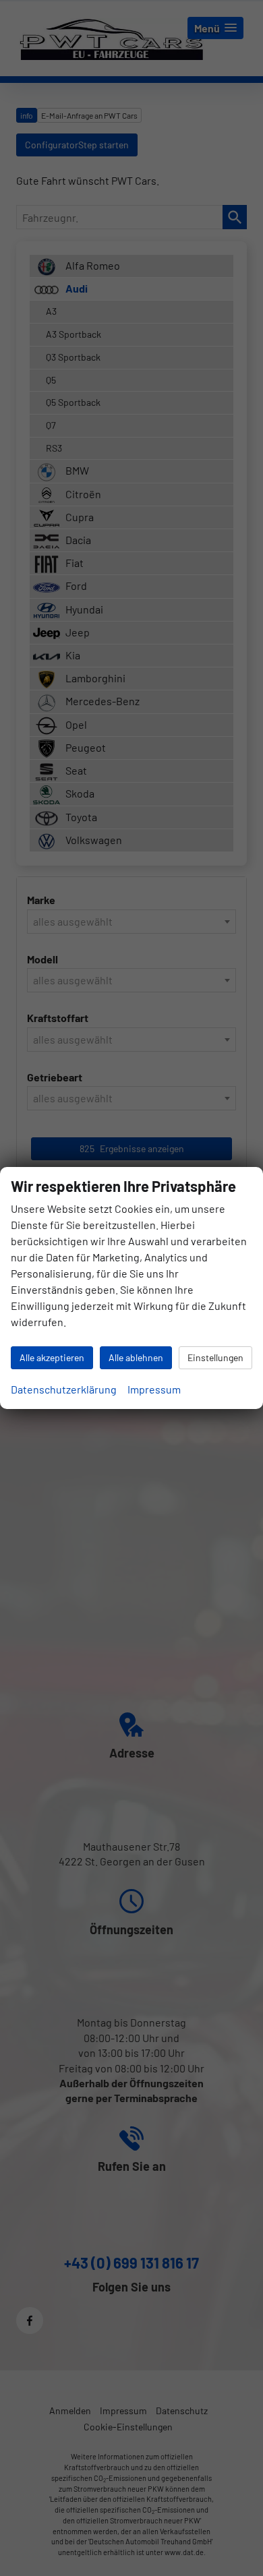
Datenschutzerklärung (64, 1389)
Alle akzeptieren (52, 1357)
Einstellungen (215, 1357)
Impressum (154, 1389)
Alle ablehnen (136, 1357)
